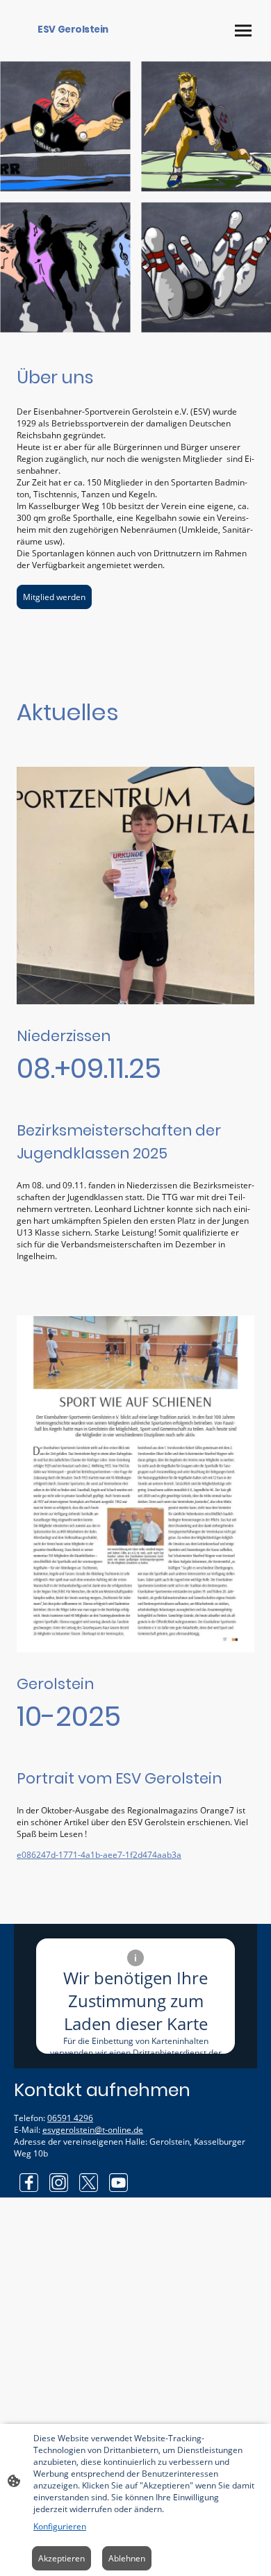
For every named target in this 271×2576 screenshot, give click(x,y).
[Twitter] (89, 2183)
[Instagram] (59, 2183)
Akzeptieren (61, 2558)
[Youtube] (118, 2183)
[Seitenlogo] (73, 45)
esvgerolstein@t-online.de (93, 2130)
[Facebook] (29, 2183)
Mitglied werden (54, 597)
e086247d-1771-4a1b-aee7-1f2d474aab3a (99, 1855)
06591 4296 (70, 2118)
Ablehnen (127, 2558)
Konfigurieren (60, 2526)
